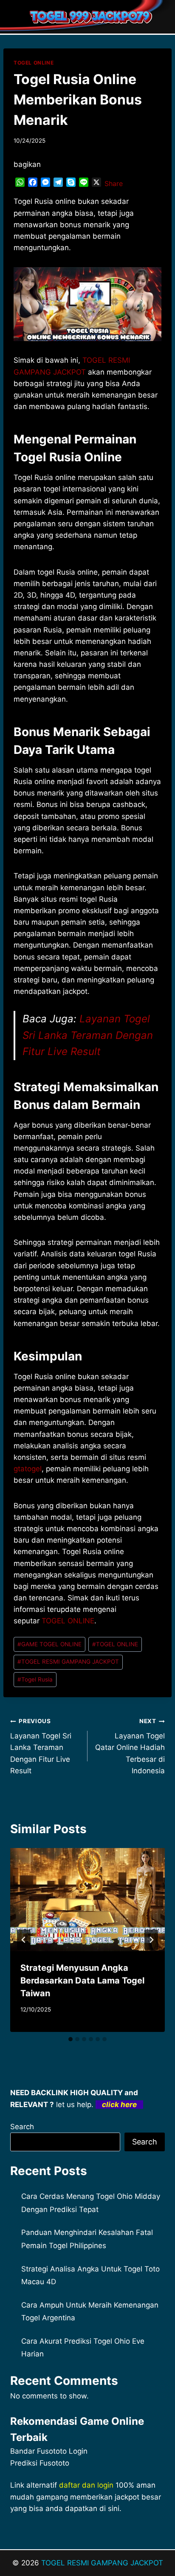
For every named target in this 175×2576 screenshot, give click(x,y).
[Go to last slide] (24, 1940)
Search (22, 2127)
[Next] (151, 1940)
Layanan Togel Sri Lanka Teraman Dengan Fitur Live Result (88, 1035)
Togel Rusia (35, 1679)
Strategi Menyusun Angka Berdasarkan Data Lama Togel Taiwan (82, 1981)
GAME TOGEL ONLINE (49, 1644)
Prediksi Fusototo (40, 2463)
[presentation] (87, 1900)
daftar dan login (86, 2485)
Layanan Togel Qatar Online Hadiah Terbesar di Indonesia (130, 1746)
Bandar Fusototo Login (49, 2451)
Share (114, 183)
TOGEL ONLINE (34, 63)
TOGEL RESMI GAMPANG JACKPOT (68, 1662)
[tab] (71, 2039)
